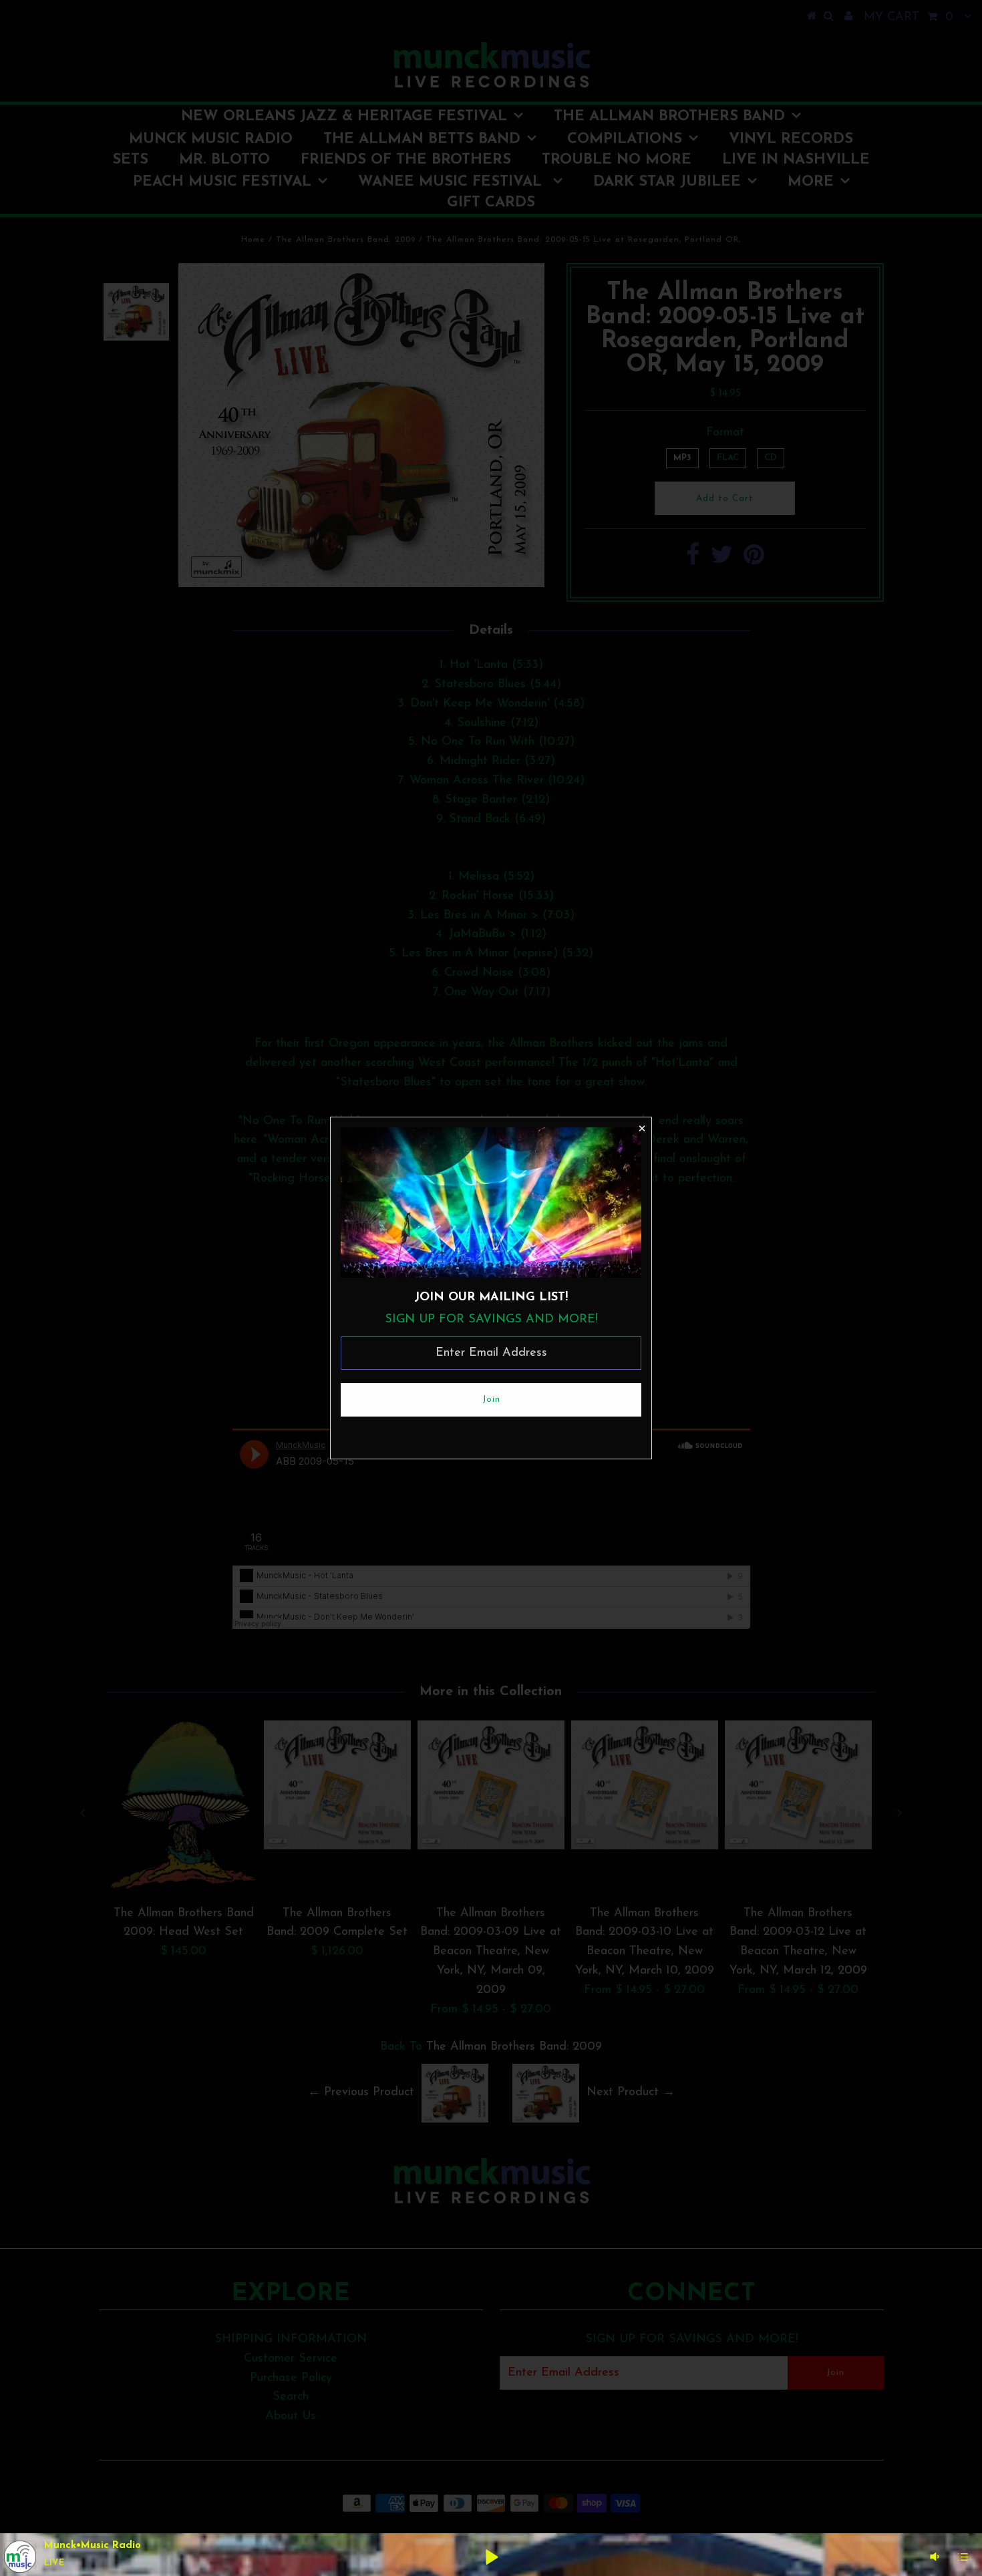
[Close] (641, 1127)
